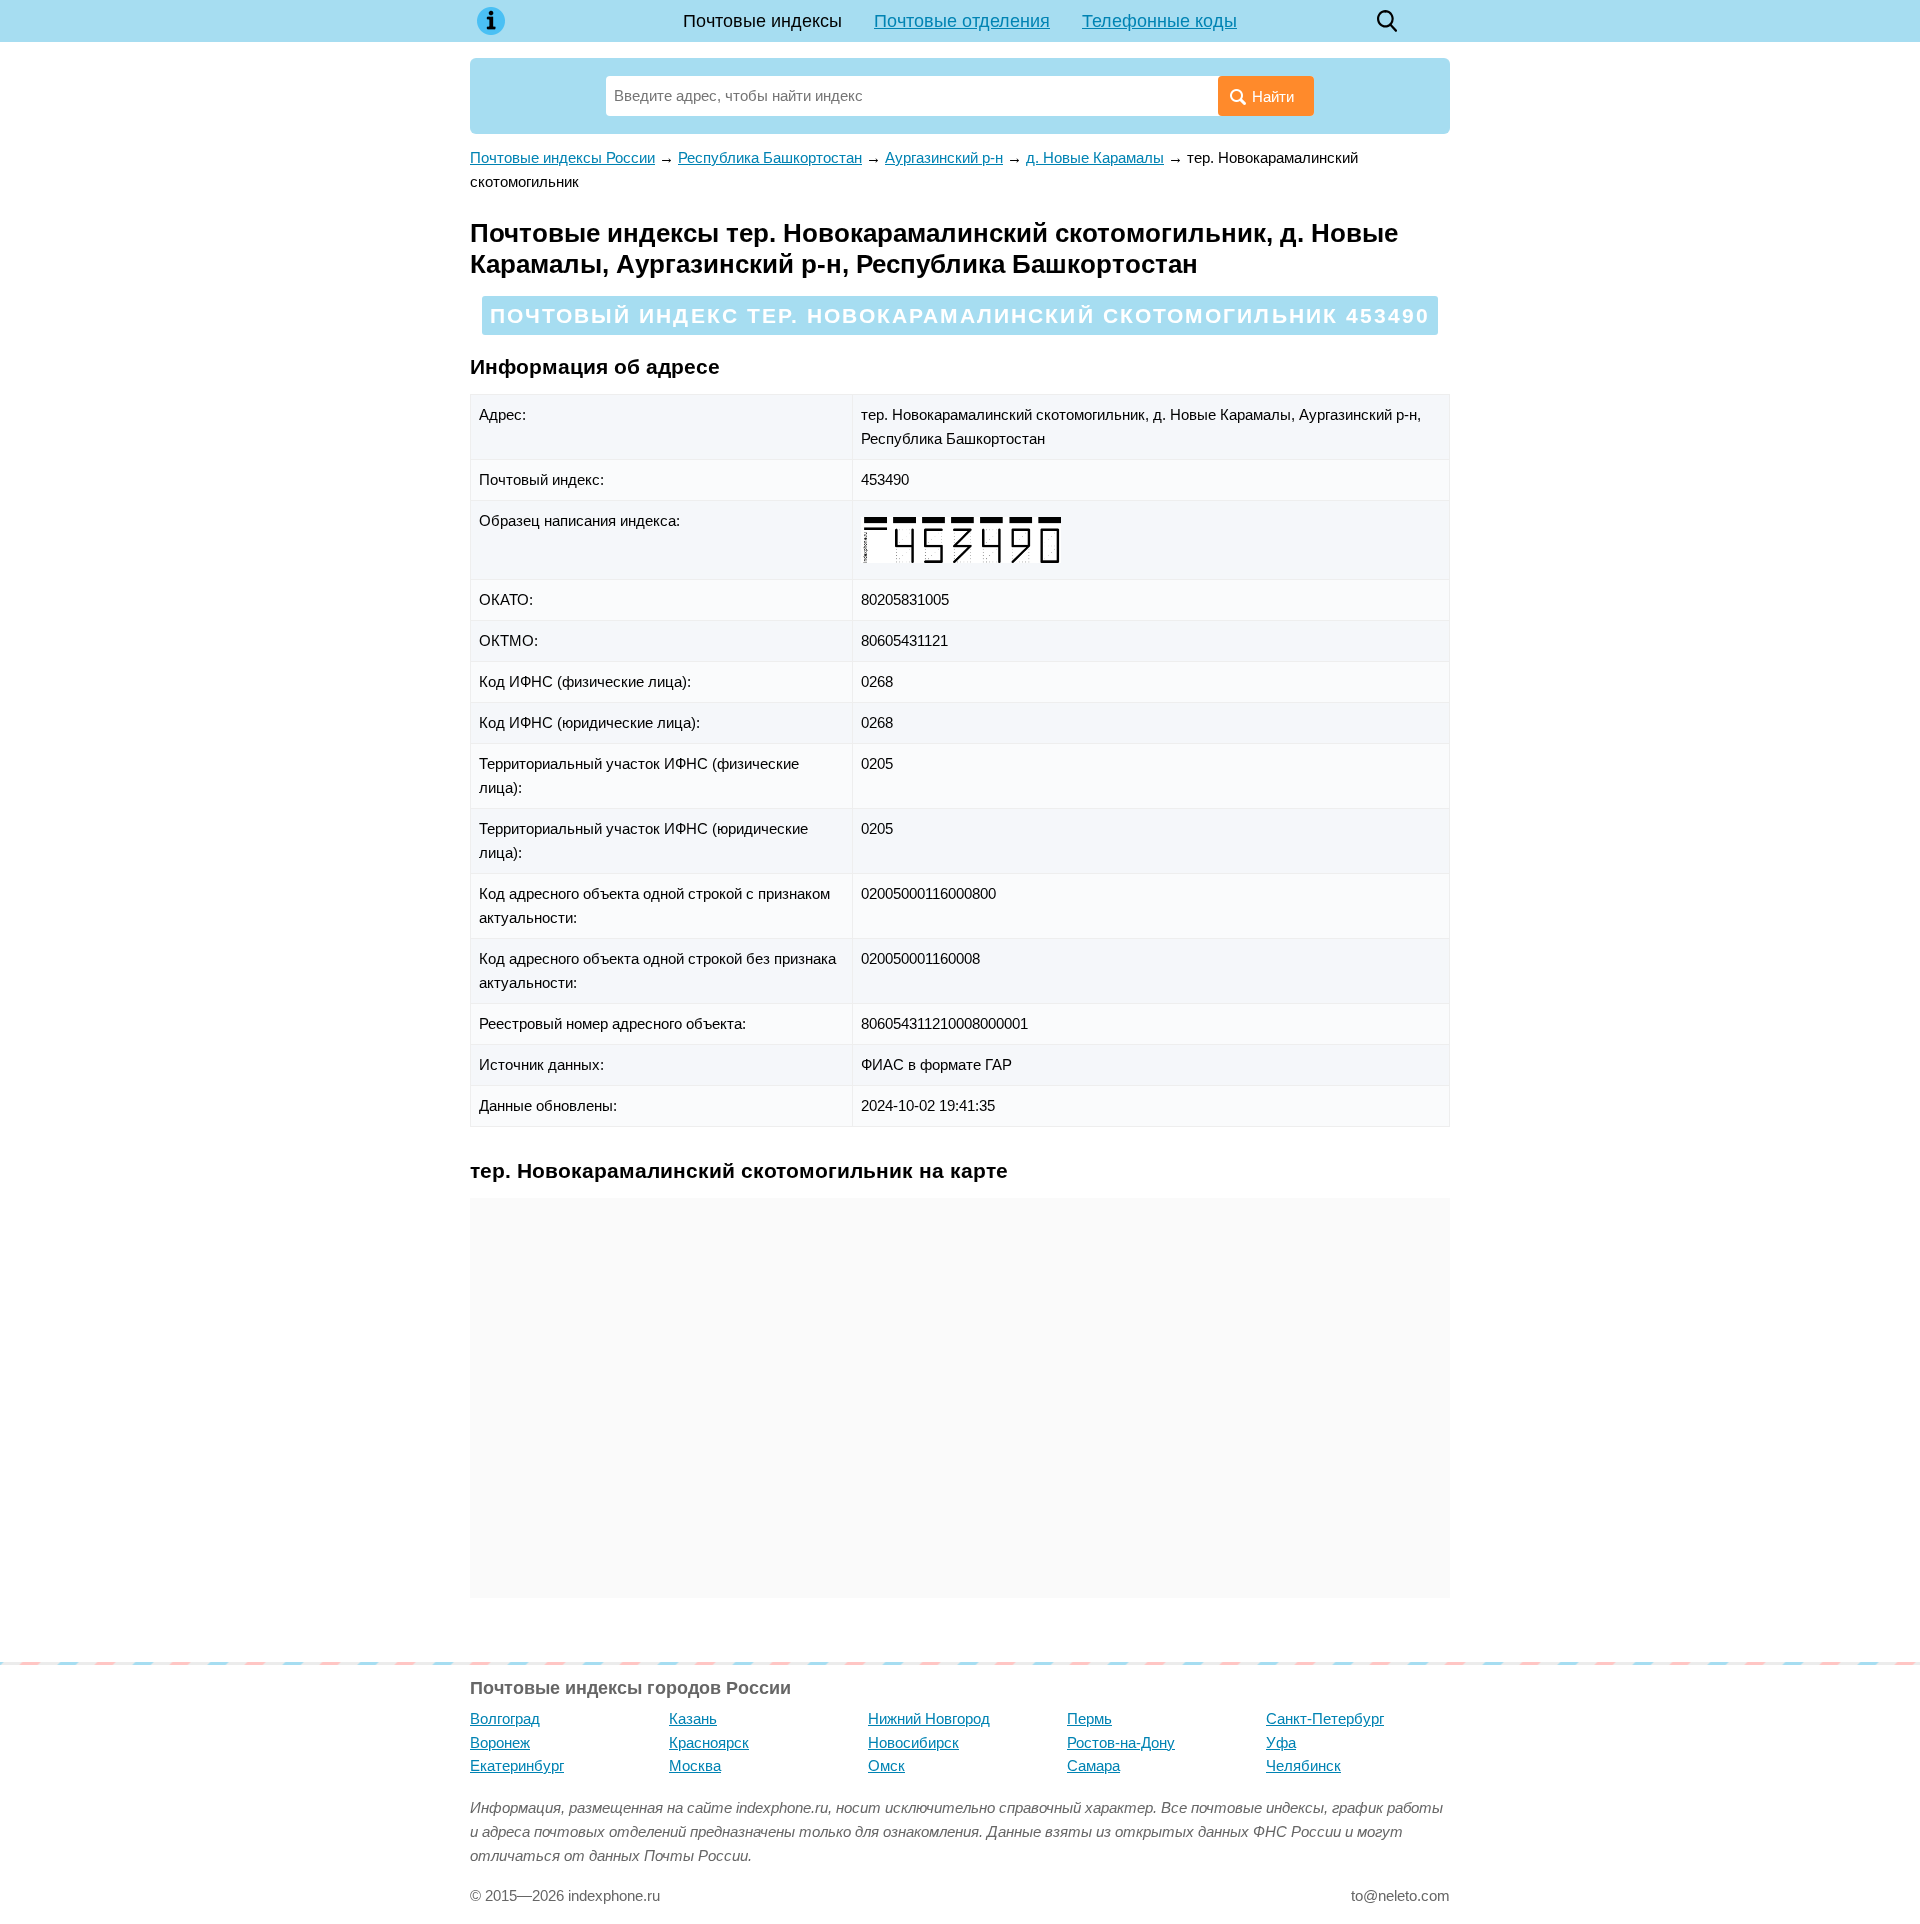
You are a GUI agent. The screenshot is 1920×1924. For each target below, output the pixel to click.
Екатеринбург (517, 1765)
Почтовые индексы (762, 21)
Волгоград (505, 1718)
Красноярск (709, 1742)
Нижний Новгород (929, 1718)
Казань (693, 1718)
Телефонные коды (1159, 21)
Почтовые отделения (962, 21)
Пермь (1089, 1718)
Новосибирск (913, 1742)
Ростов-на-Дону (1121, 1742)
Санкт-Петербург (1325, 1718)
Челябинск (1303, 1765)
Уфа (1281, 1742)
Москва (695, 1765)
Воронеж (500, 1742)
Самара (1093, 1765)
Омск (886, 1765)
